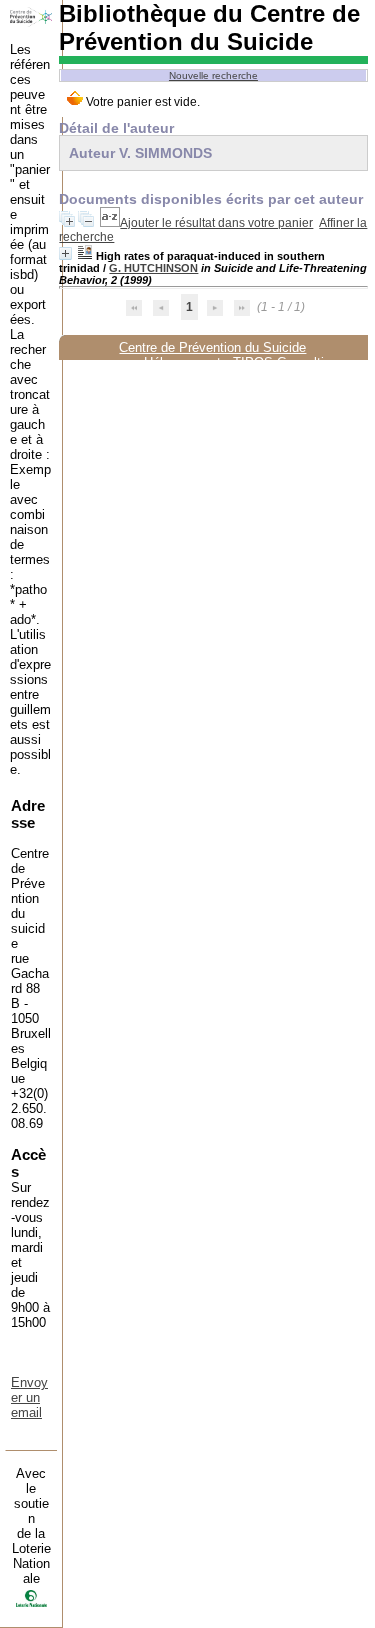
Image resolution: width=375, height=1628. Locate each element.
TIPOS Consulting (285, 362)
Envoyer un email (29, 1397)
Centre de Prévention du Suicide (212, 347)
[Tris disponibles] (110, 223)
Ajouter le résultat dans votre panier (216, 223)
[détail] (65, 253)
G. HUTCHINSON (153, 268)
